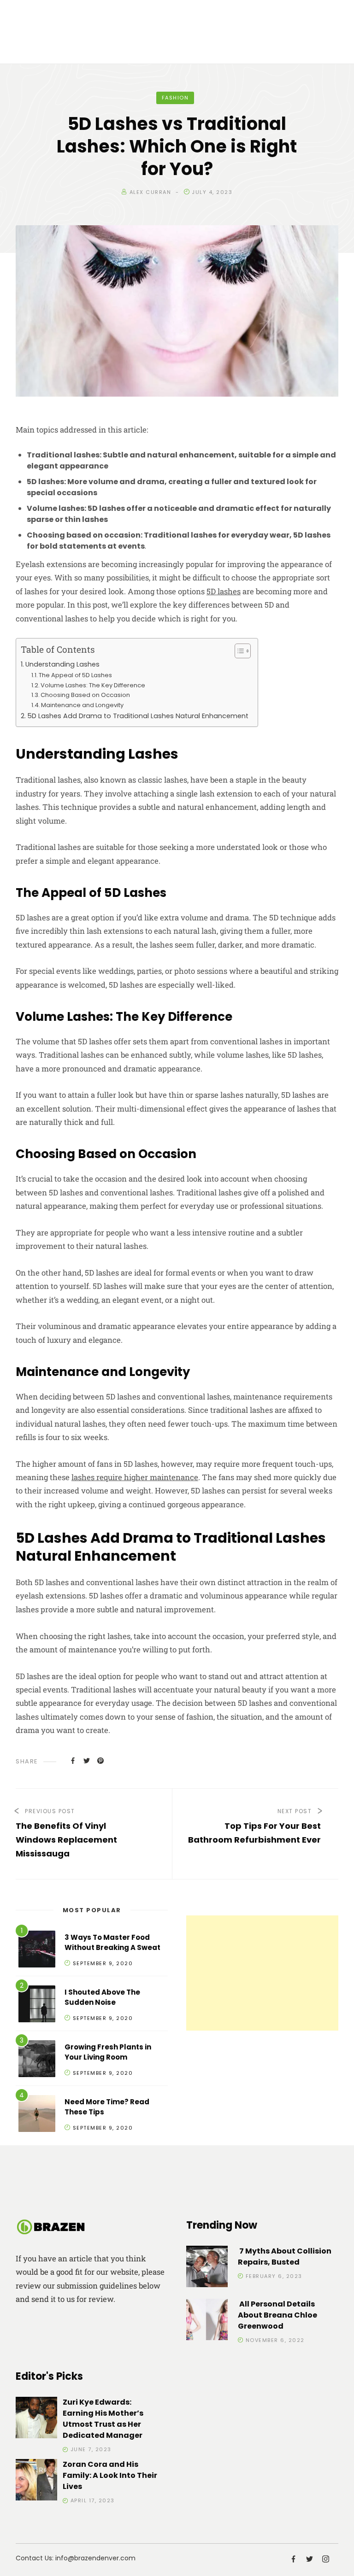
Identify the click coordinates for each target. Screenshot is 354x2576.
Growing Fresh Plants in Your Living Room (108, 2052)
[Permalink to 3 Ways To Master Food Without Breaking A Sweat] (37, 1951)
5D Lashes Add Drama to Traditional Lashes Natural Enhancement (138, 716)
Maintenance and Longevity (82, 705)
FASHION (175, 98)
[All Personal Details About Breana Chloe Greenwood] (207, 2321)
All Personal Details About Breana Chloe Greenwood (277, 2315)
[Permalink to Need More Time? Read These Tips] (37, 2115)
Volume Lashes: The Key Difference (93, 685)
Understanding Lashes (62, 664)
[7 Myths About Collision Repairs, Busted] (207, 2268)
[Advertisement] (262, 1973)
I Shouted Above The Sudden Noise (102, 1997)
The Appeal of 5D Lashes (75, 675)
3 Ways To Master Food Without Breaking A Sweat (112, 1943)
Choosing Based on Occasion (85, 695)
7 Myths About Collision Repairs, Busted (285, 2257)
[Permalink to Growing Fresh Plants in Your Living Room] (37, 2060)
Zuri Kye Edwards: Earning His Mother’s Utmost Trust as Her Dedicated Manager (103, 2419)
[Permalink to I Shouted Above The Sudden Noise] (37, 2005)
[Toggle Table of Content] (238, 651)
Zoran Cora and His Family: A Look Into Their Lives (110, 2475)
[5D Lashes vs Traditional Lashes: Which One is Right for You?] (73, 1761)
